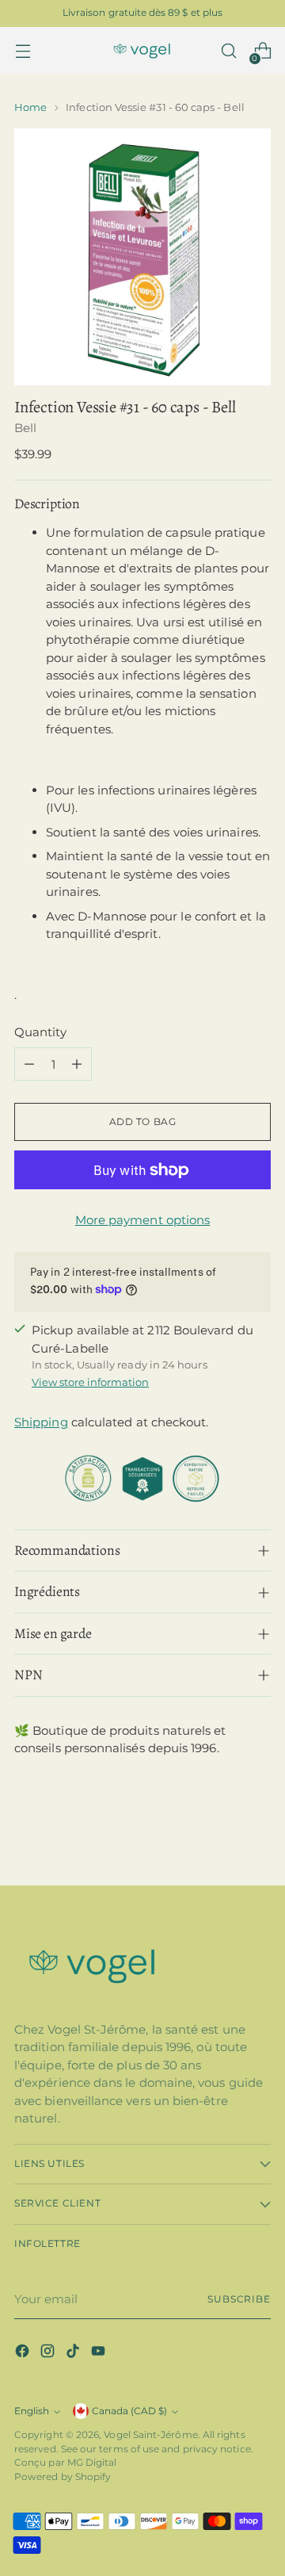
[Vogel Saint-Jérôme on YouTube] (100, 2354)
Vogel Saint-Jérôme (150, 2435)
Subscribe (239, 2299)
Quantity (40, 1032)
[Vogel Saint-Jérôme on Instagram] (49, 2354)
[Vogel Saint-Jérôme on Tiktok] (74, 2354)
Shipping (41, 1422)
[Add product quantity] (77, 1064)
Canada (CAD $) (129, 2411)
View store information (90, 1382)
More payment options (143, 1220)
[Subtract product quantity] (29, 1064)
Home (30, 107)
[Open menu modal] (23, 51)
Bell (25, 428)
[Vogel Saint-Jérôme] (142, 51)
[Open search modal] (228, 51)
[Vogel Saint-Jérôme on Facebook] (24, 2354)
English (32, 2411)
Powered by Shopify (63, 2477)
